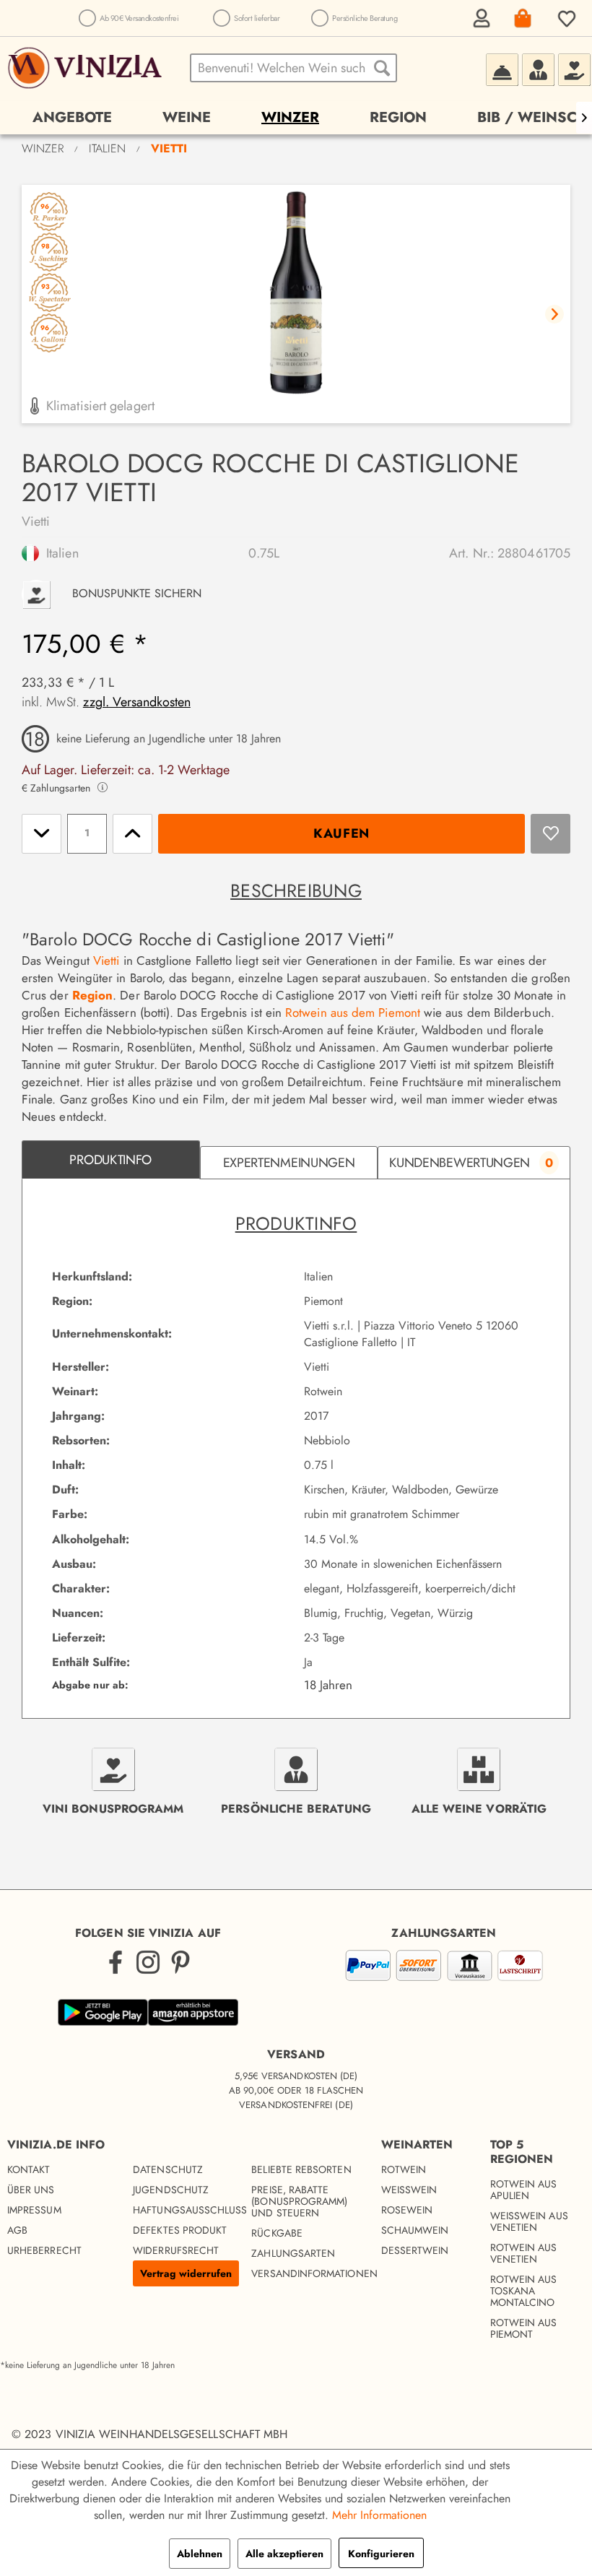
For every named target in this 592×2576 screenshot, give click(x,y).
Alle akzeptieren (284, 2554)
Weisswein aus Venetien (529, 2221)
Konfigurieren (381, 2554)
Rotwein (404, 2169)
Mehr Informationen (379, 2515)
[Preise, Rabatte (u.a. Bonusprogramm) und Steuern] (574, 68)
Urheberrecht (44, 2250)
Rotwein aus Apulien (524, 2190)
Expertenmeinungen (289, 1163)
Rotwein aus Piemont (524, 2328)
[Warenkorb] (522, 18)
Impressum (34, 2210)
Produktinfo (110, 1160)
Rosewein (407, 2210)
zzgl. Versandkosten (137, 702)
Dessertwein (415, 2250)
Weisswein (409, 2190)
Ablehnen (200, 2554)
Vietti (36, 521)
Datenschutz (168, 2169)
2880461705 (534, 553)
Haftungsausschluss (188, 2210)
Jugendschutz (171, 2190)
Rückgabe (277, 2233)
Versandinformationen (307, 2273)
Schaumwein (415, 2230)
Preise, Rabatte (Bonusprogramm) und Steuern (299, 2201)
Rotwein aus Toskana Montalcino (524, 2291)
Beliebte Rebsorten (301, 2169)
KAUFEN (341, 833)
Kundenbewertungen (471, 1163)
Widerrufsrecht (176, 2250)
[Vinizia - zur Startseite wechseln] (87, 68)
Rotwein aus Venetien (524, 2253)
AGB (17, 2230)
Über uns (31, 2190)
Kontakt (29, 2169)
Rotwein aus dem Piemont (353, 1012)
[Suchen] (382, 68)
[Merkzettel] (565, 18)
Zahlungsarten (293, 2253)
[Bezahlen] (444, 1968)
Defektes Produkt (180, 2230)
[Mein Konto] (479, 18)
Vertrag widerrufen (186, 2273)
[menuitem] (479, 18)
